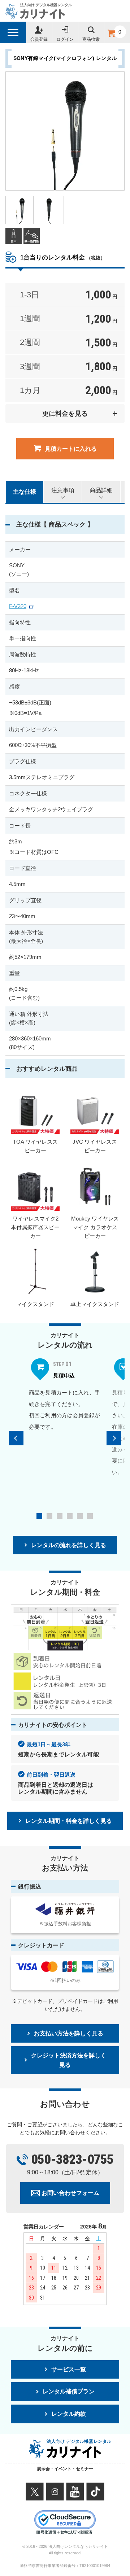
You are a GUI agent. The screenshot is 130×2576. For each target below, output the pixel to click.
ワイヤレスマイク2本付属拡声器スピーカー (35, 1227)
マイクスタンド (35, 1304)
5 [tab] (80, 1516)
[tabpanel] (65, 1395)
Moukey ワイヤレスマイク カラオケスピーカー (95, 1227)
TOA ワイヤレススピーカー (35, 1146)
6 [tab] (90, 1516)
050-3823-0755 (72, 2160)
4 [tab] (70, 1516)
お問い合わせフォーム (70, 2193)
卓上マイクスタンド (95, 1304)
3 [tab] (60, 1516)
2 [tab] (49, 1516)
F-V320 (18, 606)
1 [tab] (39, 1516)
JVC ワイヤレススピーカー (95, 1146)
